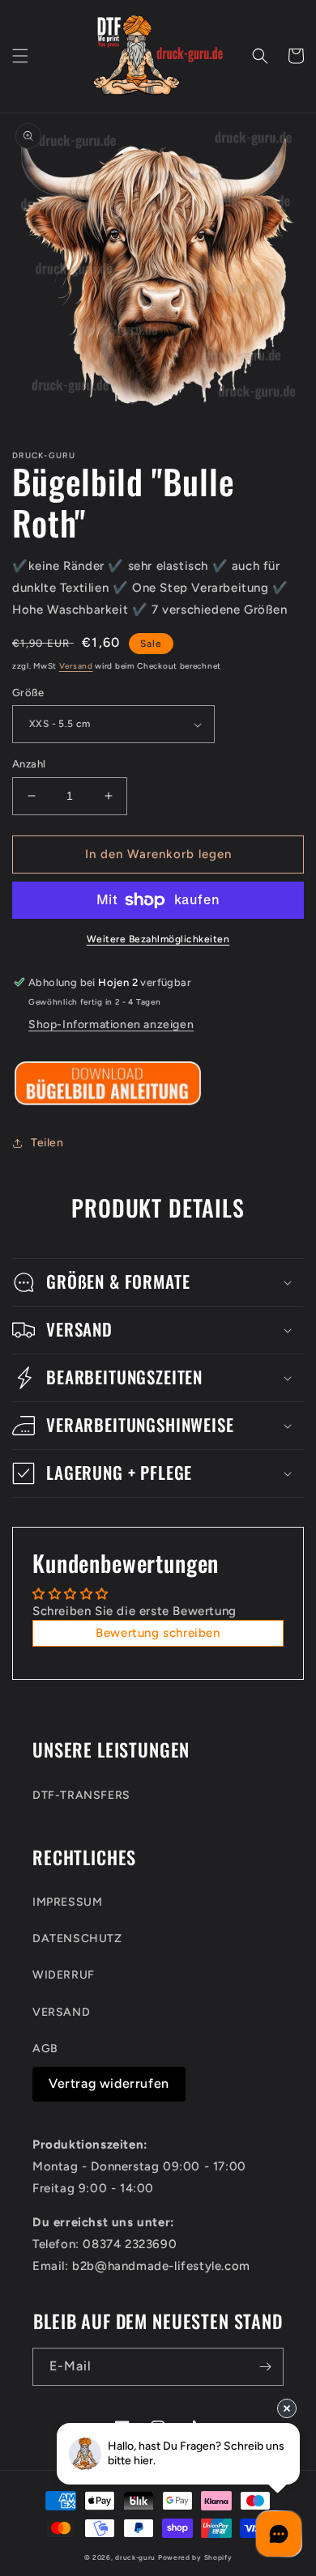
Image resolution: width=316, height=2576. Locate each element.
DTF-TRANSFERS (81, 1795)
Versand (76, 666)
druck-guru (135, 2557)
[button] (20, 56)
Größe (28, 693)
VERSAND (61, 2012)
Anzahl (29, 764)
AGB (45, 2049)
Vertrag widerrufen (109, 2083)
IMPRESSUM (67, 1902)
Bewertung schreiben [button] (158, 1633)
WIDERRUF (64, 1975)
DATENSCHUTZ (77, 1938)
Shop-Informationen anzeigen (111, 1024)
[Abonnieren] (265, 2367)
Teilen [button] (47, 1143)
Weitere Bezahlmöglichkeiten (158, 939)
